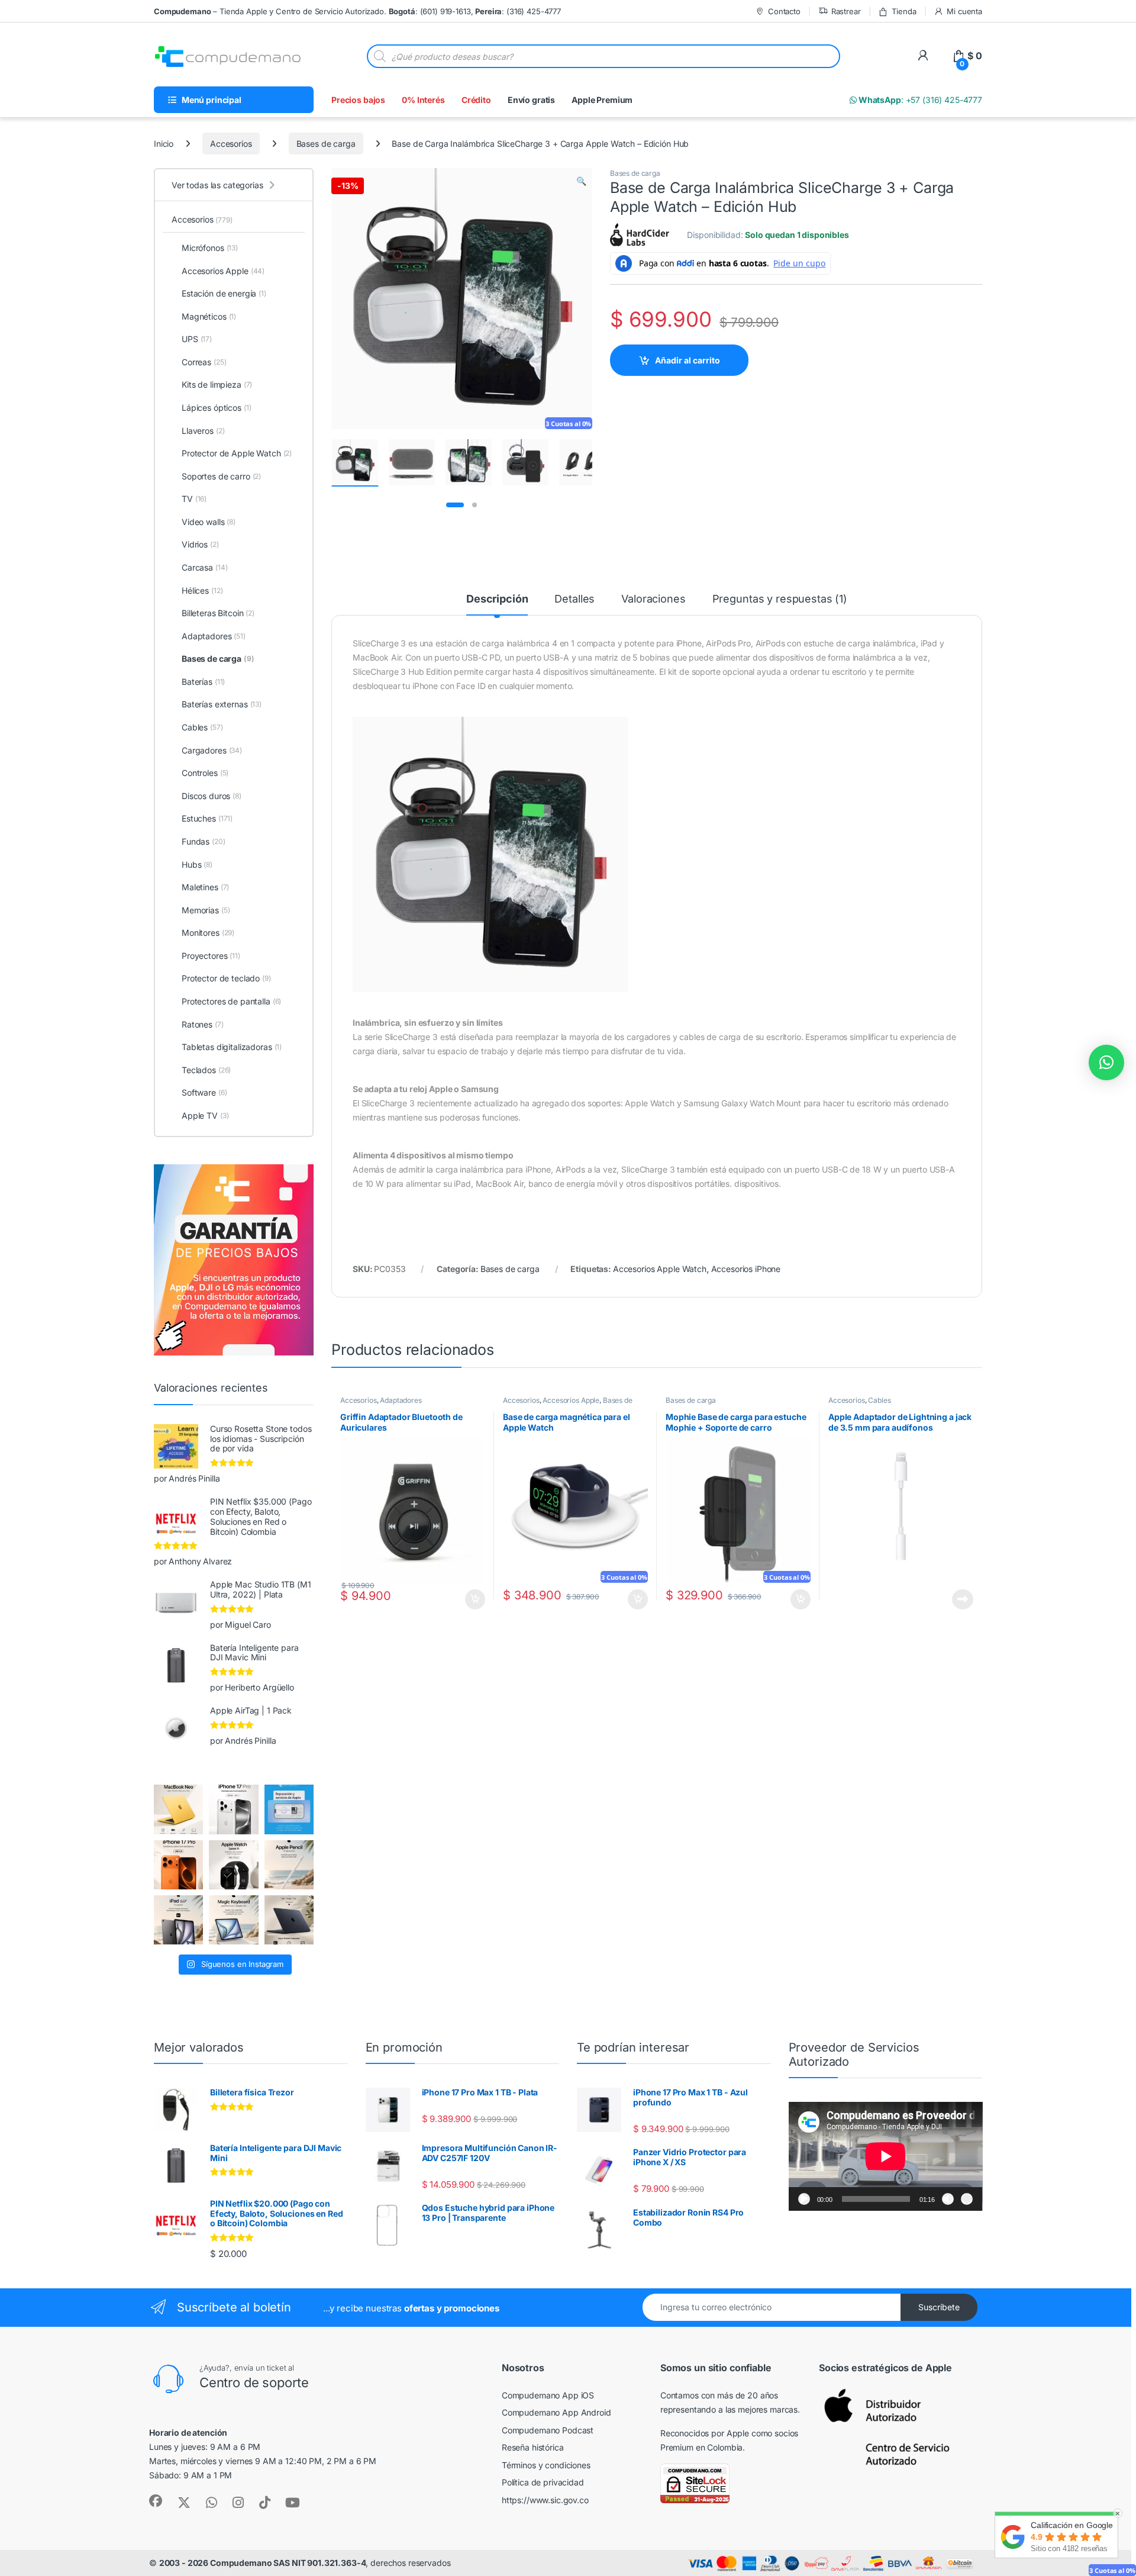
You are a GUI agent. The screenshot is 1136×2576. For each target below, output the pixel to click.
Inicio (164, 144)
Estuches (207, 818)
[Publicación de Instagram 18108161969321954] (178, 1920)
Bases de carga (326, 144)
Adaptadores (401, 1400)
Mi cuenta (964, 11)
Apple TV (205, 1115)
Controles (205, 773)
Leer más (963, 1599)
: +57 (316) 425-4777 (919, 100)
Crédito (476, 100)
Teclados (206, 1070)
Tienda (904, 11)
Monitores (208, 933)
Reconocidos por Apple (705, 2433)
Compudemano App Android (556, 2412)
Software (204, 1092)
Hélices (202, 590)
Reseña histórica (533, 2447)
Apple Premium (602, 100)
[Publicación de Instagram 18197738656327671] (178, 1809)
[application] (886, 2156)
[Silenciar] (948, 2199)
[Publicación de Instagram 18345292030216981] (233, 1920)
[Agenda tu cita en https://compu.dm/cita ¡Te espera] (289, 1809)
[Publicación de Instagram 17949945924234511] (289, 1865)
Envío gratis (531, 100)
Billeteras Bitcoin (218, 613)
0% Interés (423, 100)
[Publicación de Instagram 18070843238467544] (178, 1865)
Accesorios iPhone (746, 1269)
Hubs (197, 864)
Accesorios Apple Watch (660, 1269)
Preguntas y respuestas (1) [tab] (780, 599)
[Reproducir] (804, 2199)
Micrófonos (210, 248)
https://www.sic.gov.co (545, 2500)
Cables (879, 1400)
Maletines (205, 887)
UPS (197, 339)
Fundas (204, 841)
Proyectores (211, 956)
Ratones (203, 1024)
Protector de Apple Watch (237, 453)
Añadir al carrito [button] (473, 1599)
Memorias (206, 910)
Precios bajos (358, 100)
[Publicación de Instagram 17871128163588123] (233, 1809)
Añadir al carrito (688, 360)
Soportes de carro (221, 476)
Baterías (203, 682)
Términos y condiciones (546, 2465)
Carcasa (204, 567)
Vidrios (200, 544)
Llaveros (203, 431)
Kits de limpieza (217, 384)
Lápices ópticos (217, 408)
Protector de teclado (226, 978)
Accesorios (231, 144)
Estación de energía (224, 293)
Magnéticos (209, 316)
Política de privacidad (543, 2482)
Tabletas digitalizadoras (232, 1047)
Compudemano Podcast (548, 2430)
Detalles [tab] (575, 599)
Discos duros (212, 796)
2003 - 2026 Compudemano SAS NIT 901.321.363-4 (263, 2563)
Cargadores (212, 750)
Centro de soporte (254, 2382)
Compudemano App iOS (548, 2395)
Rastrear (846, 11)
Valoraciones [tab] (653, 599)
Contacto (784, 11)
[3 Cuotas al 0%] (355, 463)
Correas (204, 362)
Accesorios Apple (571, 1400)
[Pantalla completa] (967, 2199)
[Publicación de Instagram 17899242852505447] (289, 1920)
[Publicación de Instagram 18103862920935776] (233, 1865)
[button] (581, 181)
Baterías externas (222, 704)
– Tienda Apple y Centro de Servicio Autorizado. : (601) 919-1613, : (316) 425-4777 (357, 11)
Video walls (209, 522)
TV (194, 499)
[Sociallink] (156, 2501)
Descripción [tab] (497, 599)
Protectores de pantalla (231, 1001)
